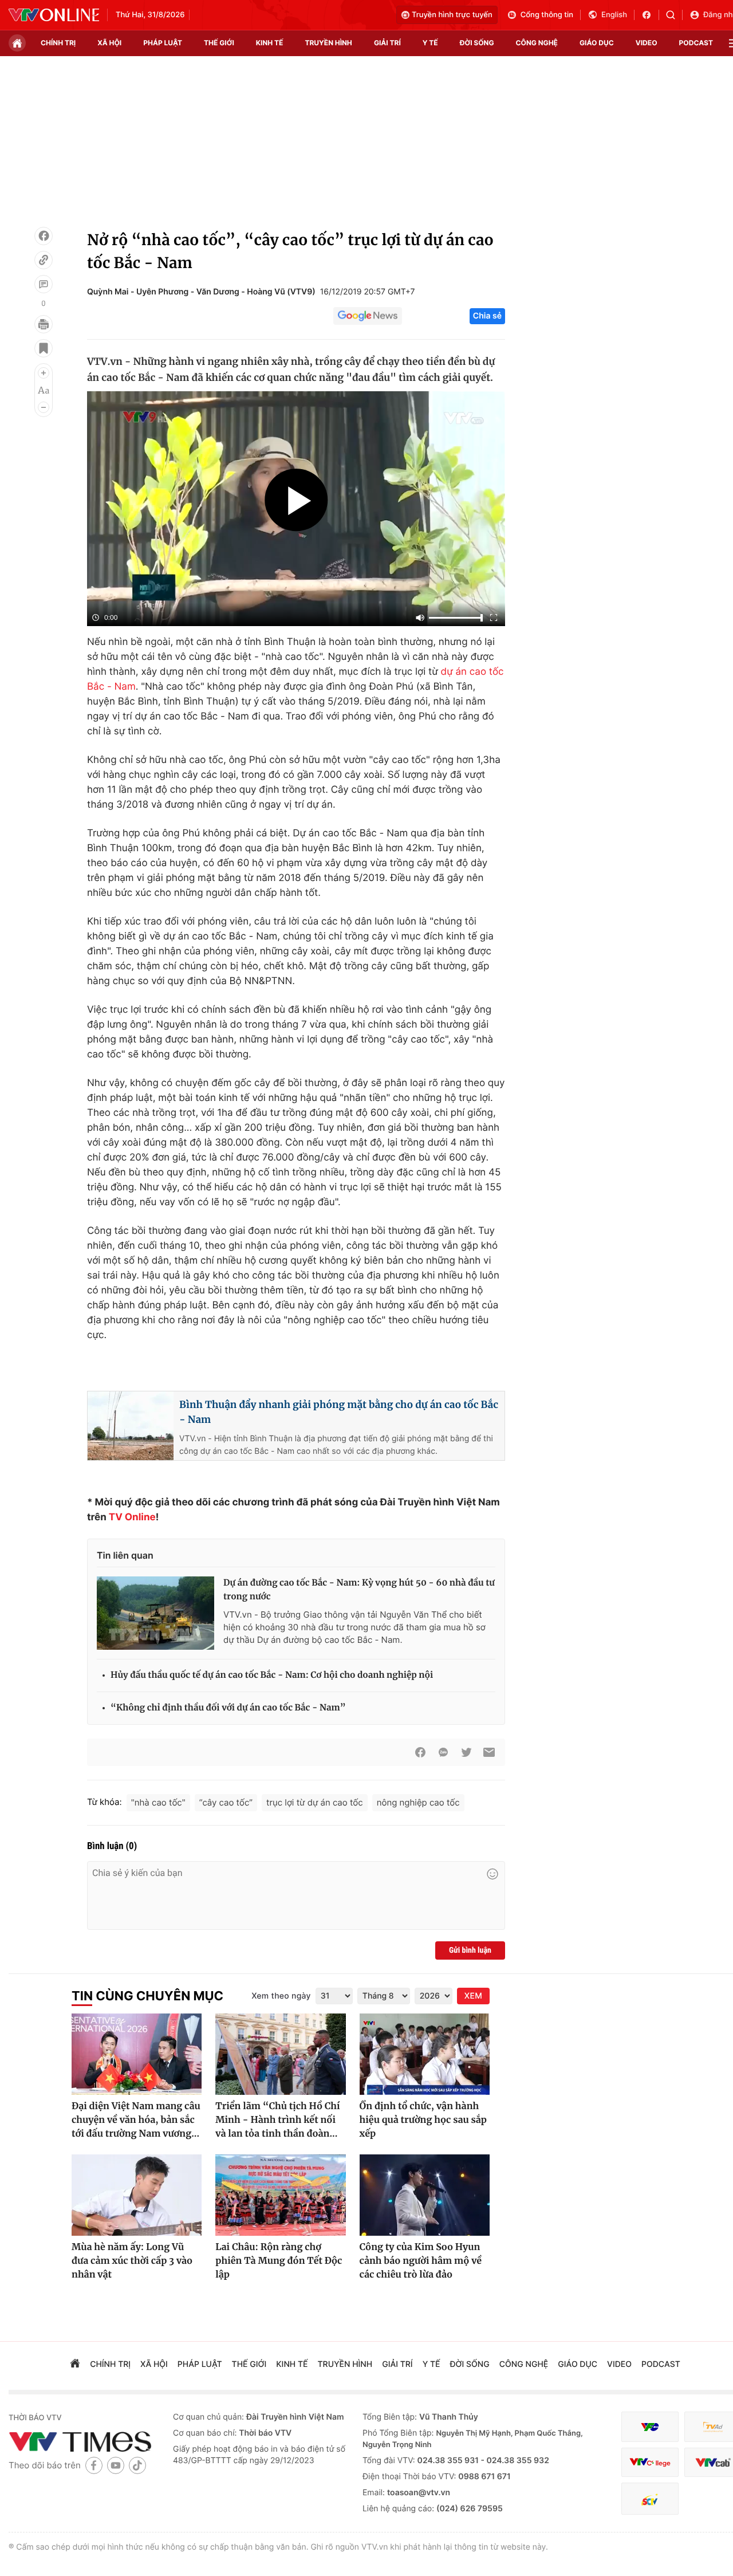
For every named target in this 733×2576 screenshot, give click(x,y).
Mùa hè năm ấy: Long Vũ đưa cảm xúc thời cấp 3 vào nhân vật (132, 2261)
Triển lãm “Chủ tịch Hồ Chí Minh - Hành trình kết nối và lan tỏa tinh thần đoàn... (277, 2120)
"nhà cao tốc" (158, 1802)
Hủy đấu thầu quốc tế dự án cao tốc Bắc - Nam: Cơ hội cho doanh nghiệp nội (272, 1675)
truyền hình (328, 43)
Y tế (430, 43)
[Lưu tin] (44, 348)
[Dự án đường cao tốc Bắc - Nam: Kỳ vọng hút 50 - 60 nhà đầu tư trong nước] (155, 1613)
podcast (696, 43)
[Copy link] (44, 260)
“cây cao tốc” (226, 1802)
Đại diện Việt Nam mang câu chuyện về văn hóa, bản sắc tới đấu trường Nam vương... (136, 2120)
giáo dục (597, 43)
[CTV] (650, 2462)
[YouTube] (116, 2465)
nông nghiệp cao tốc (418, 1802)
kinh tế (270, 43)
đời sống (477, 43)
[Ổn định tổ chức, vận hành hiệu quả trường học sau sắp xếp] (425, 2054)
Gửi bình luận (470, 1950)
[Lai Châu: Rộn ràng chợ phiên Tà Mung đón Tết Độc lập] (280, 2195)
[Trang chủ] (17, 43)
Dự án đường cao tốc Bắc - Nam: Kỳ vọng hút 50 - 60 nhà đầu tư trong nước (359, 1590)
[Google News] (368, 316)
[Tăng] (44, 373)
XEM (473, 1996)
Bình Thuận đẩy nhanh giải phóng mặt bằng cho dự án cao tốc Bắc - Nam (339, 1412)
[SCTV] (650, 2499)
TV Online (132, 1517)
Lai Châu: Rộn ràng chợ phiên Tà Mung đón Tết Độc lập (279, 2261)
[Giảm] (44, 407)
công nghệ (537, 43)
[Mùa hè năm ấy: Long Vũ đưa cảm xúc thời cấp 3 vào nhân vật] (137, 2195)
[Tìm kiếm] (674, 15)
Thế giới (219, 43)
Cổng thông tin (547, 15)
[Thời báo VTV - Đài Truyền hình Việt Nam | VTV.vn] (54, 15)
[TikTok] (137, 2465)
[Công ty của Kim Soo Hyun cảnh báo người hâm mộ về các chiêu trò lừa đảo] (425, 2195)
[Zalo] (443, 1752)
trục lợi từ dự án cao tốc (315, 1802)
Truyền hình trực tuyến (452, 15)
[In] (44, 324)
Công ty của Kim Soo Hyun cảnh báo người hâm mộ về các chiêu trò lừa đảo (421, 2261)
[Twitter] (466, 1752)
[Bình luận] (44, 284)
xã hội (109, 43)
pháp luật (163, 43)
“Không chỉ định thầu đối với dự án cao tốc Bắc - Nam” (228, 1708)
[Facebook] (44, 236)
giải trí (387, 43)
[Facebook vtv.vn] (650, 15)
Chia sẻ (487, 316)
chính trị (58, 43)
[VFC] (650, 2427)
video (647, 43)
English (614, 15)
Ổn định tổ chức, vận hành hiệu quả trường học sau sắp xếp (423, 2120)
